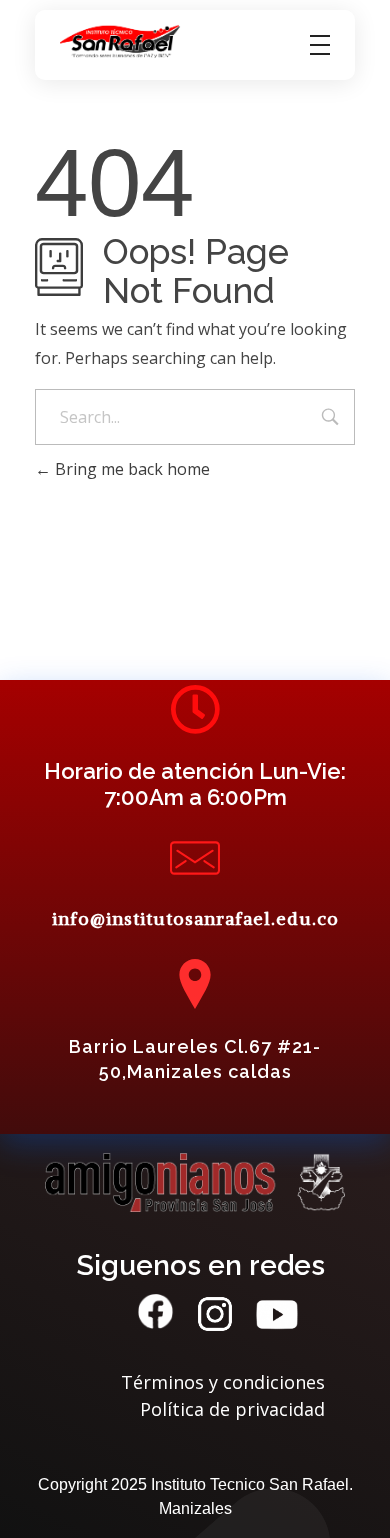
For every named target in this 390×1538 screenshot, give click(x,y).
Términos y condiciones (223, 1382)
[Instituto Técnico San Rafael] (120, 42)
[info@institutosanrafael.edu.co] (195, 858)
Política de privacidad (232, 1409)
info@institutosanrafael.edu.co (195, 918)
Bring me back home (130, 469)
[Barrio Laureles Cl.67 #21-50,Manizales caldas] (195, 984)
